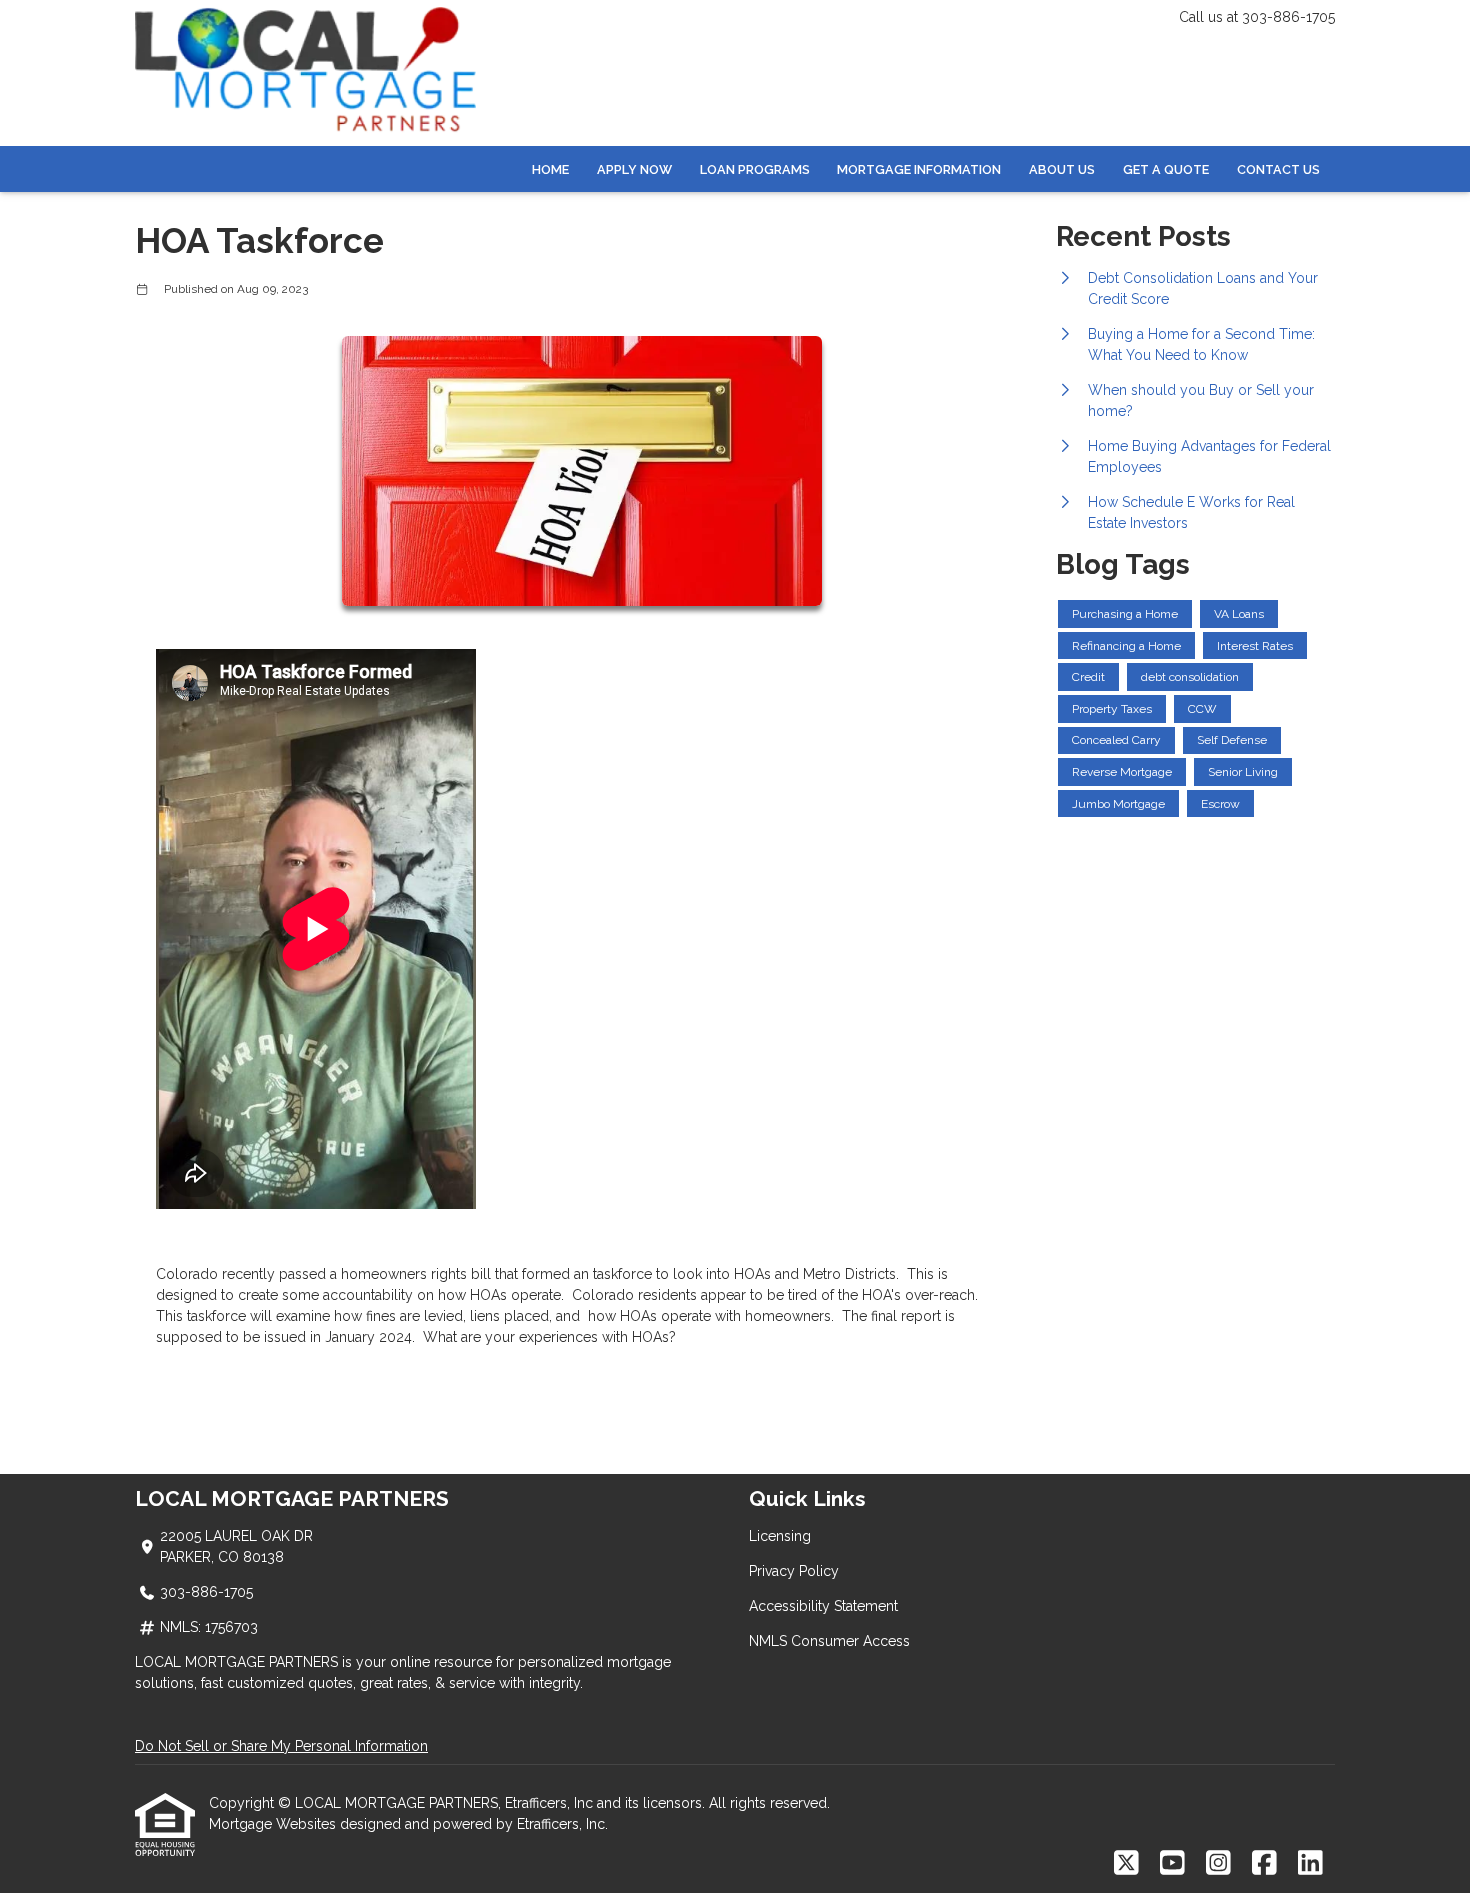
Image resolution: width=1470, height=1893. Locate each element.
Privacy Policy (794, 1571)
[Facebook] (1264, 1864)
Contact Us (1278, 169)
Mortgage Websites (274, 1824)
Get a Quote (1166, 169)
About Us (1062, 169)
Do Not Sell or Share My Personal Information (281, 1746)
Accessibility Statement (823, 1606)
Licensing (780, 1536)
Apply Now (634, 169)
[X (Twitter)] (1126, 1864)
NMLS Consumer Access (829, 1641)
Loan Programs (755, 169)
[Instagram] (1218, 1864)
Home (550, 169)
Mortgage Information (919, 169)
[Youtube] (1172, 1864)
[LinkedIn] (1310, 1864)
